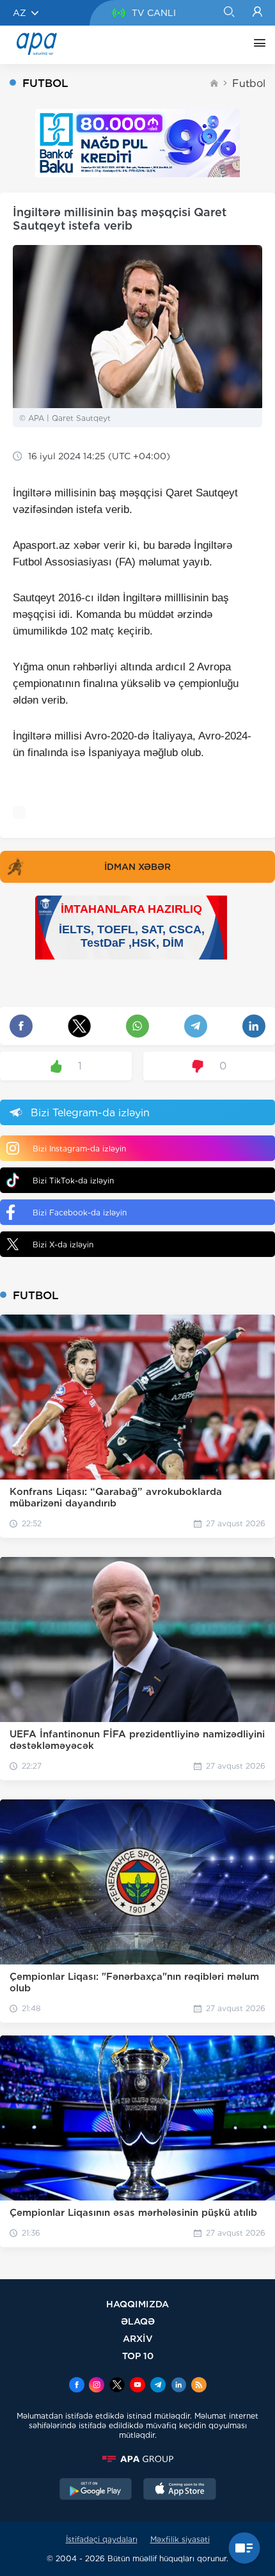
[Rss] (199, 2386)
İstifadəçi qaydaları (102, 2539)
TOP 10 (138, 2356)
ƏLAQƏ (138, 2321)
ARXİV (138, 2338)
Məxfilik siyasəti (180, 2539)
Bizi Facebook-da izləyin (80, 1213)
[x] (117, 2386)
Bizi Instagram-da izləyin (79, 1149)
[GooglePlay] (96, 2490)
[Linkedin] (178, 2386)
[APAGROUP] (137, 2459)
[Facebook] (77, 2386)
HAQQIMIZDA (137, 2304)
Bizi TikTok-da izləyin (73, 1181)
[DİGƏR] (256, 45)
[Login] (257, 13)
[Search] (229, 13)
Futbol (249, 83)
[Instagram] (97, 2386)
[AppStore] (180, 2490)
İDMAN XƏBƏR (137, 867)
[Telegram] (158, 2386)
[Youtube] (137, 2386)
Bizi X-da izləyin (63, 1245)
